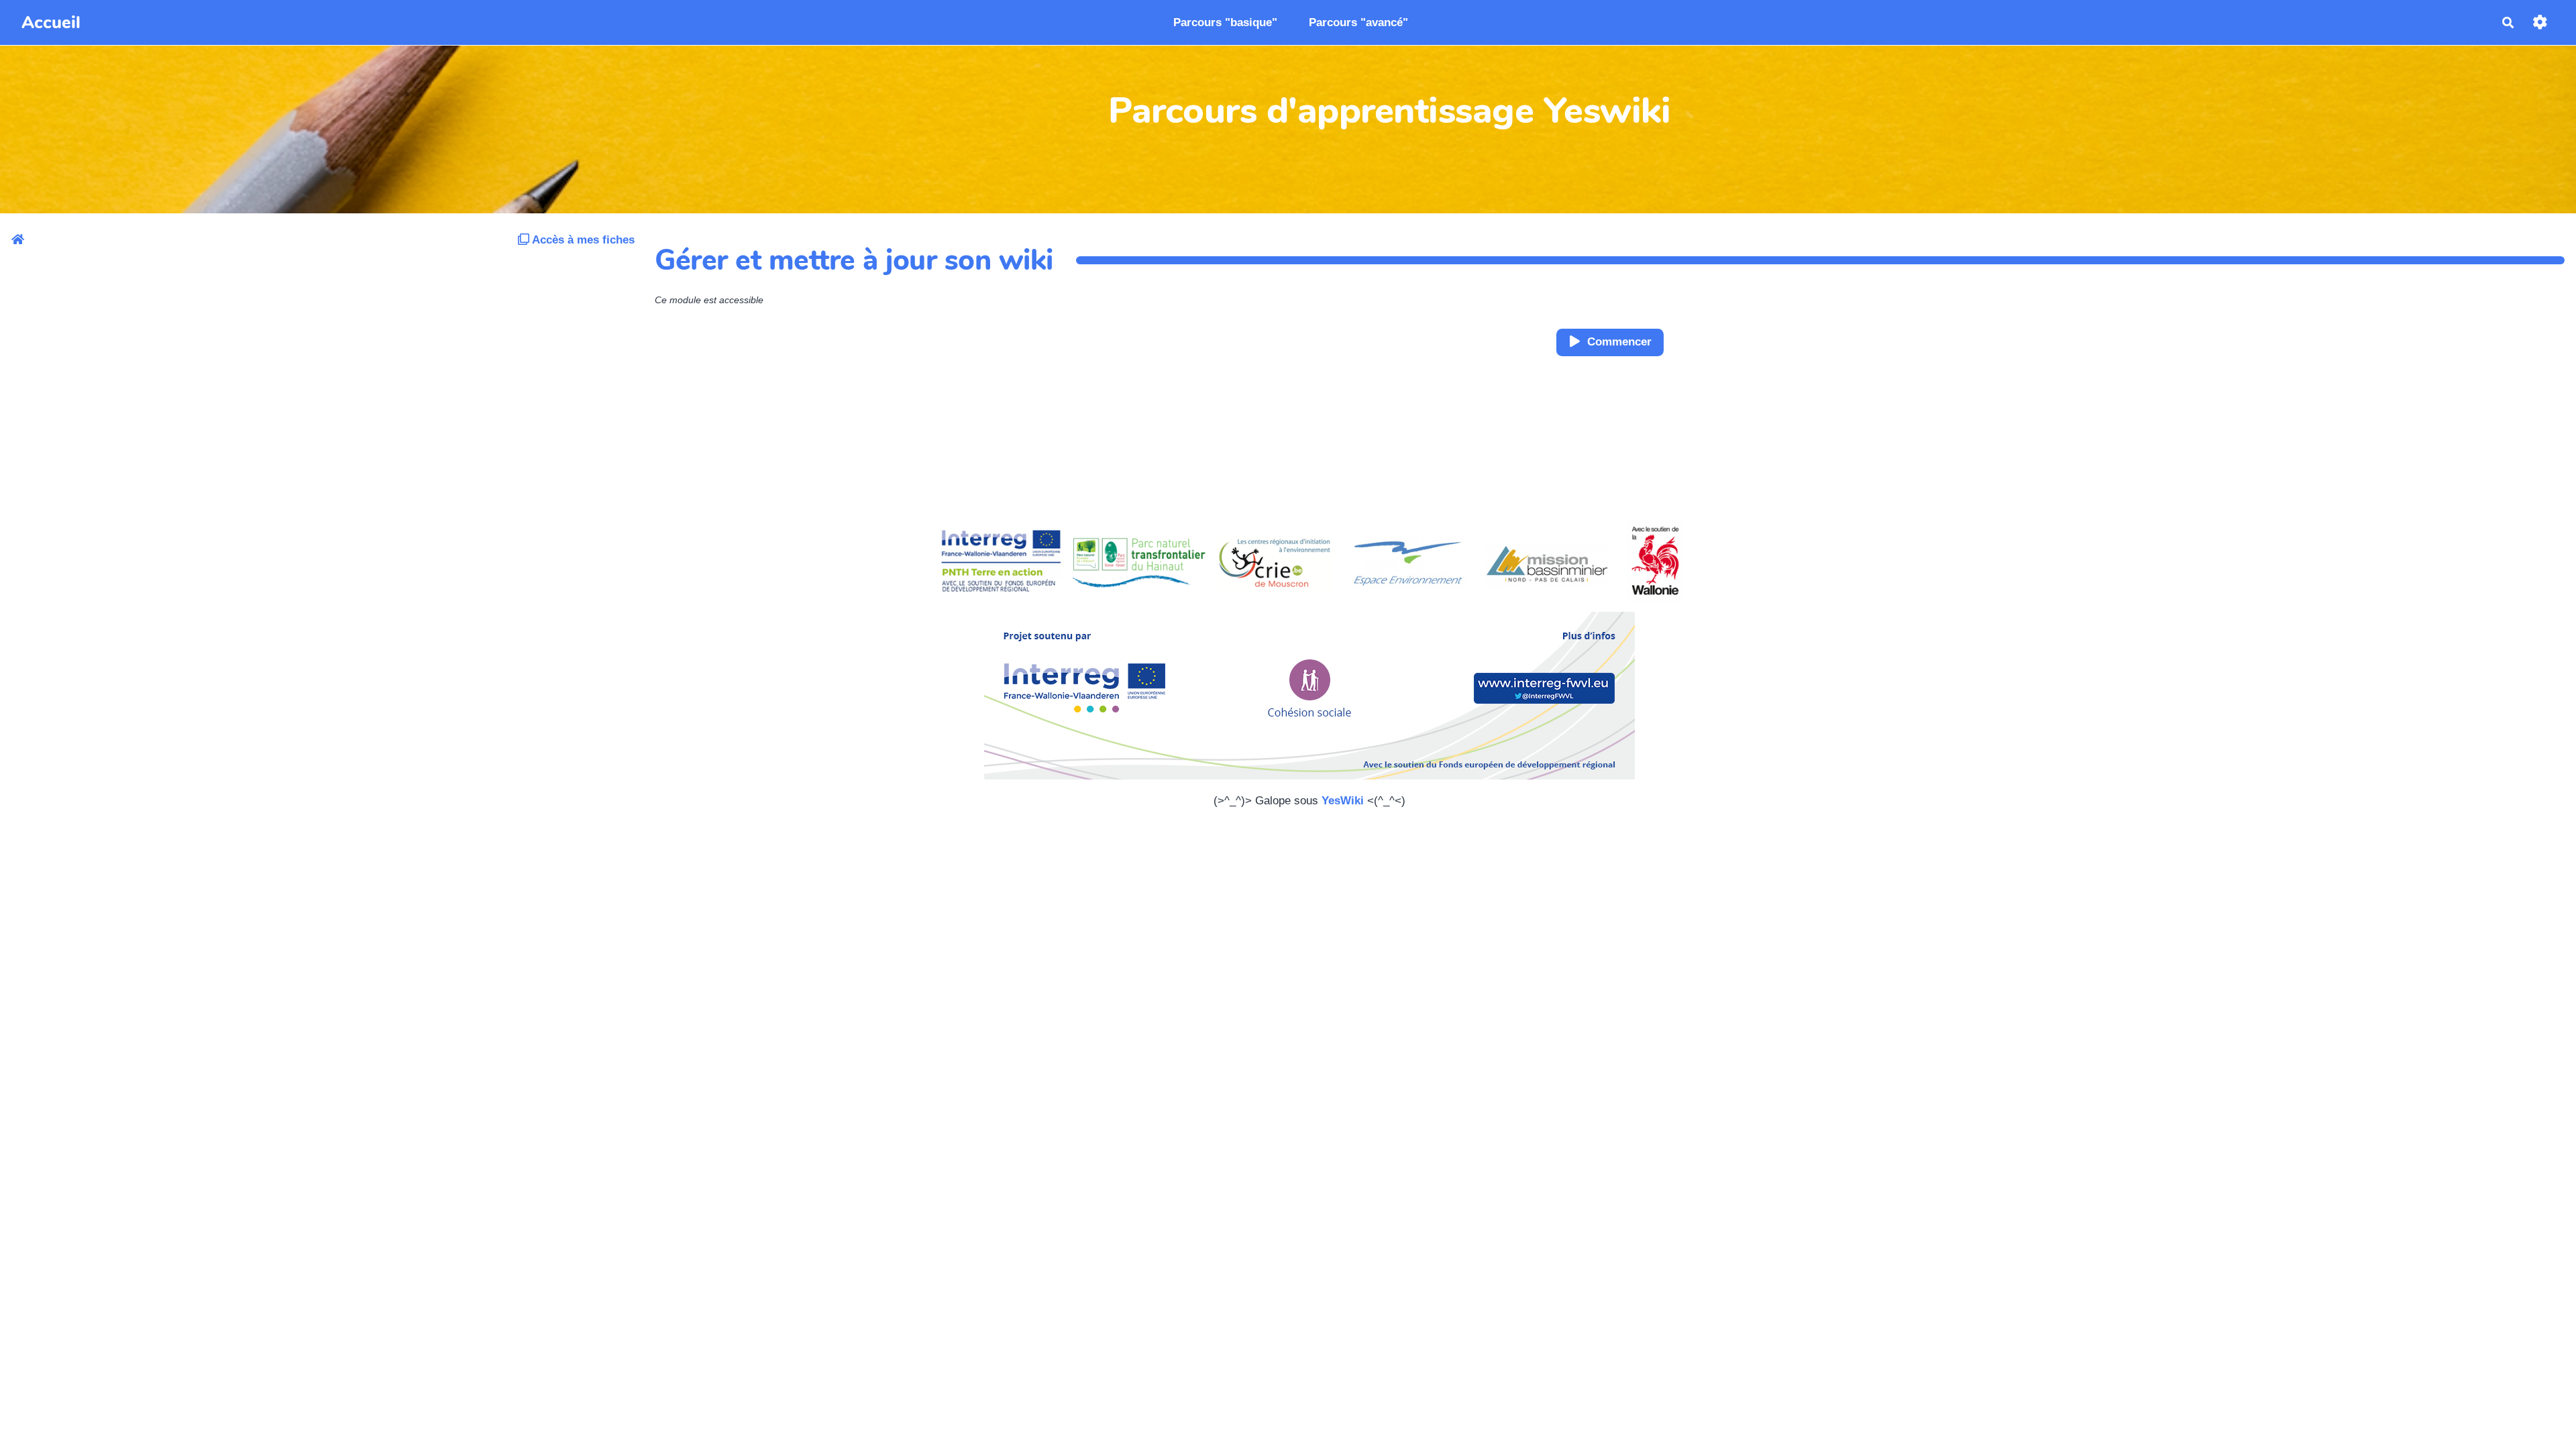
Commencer (1619, 342)
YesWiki (1343, 801)
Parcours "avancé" (1358, 22)
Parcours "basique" (1225, 22)
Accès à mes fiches (582, 240)
